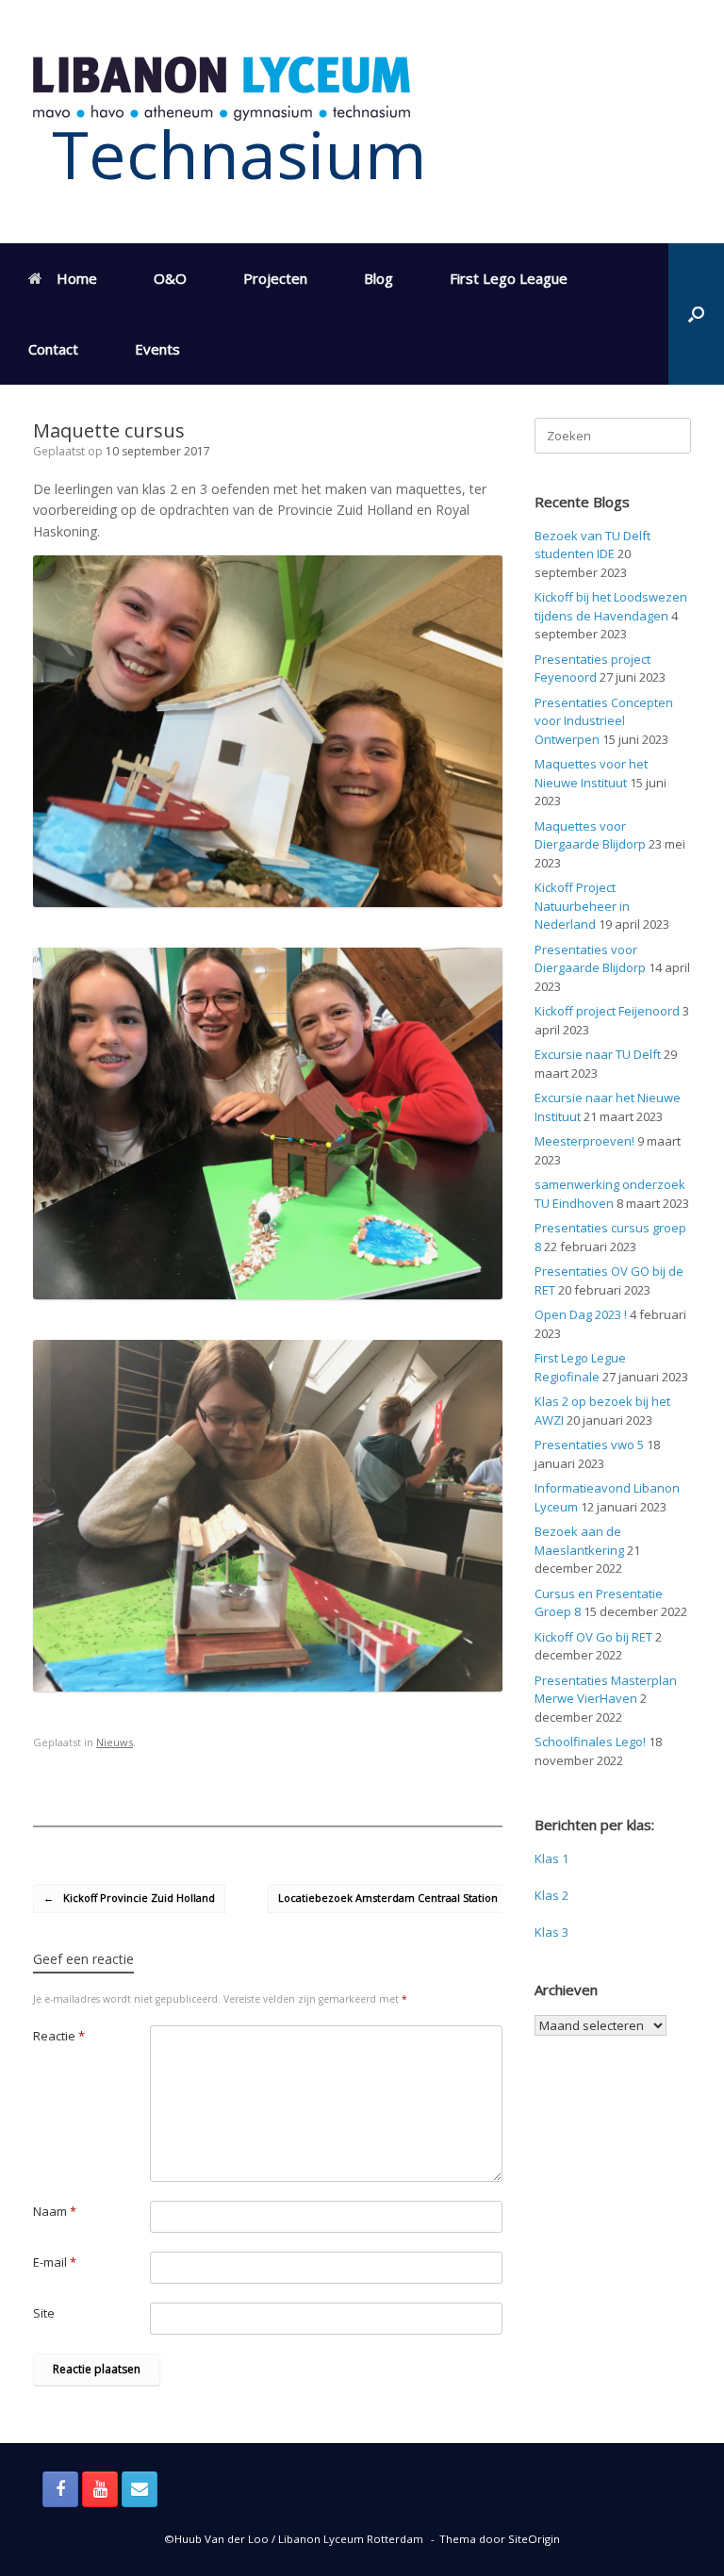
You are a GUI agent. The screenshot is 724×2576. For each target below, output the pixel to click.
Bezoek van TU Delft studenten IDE (592, 545)
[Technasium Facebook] (60, 2489)
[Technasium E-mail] (140, 2489)
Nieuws (115, 1742)
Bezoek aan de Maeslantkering (579, 1541)
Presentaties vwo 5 (589, 1445)
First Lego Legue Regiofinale (580, 1367)
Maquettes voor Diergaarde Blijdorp (590, 835)
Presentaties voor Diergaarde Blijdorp (590, 959)
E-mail (55, 2262)
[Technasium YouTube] (100, 2489)
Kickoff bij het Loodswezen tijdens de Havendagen (611, 606)
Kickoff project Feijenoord (607, 1011)
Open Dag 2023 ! (581, 1314)
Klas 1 (551, 1858)
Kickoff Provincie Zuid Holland (129, 1898)
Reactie (59, 2036)
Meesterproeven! (584, 1141)
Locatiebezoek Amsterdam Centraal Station (398, 1898)
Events (157, 349)
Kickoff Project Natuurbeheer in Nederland (582, 906)
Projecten (275, 278)
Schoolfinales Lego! (590, 1742)
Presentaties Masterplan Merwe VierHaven (606, 1690)
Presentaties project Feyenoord (592, 669)
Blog (378, 278)
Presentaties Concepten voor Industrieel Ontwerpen (604, 721)
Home (77, 278)
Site (44, 2313)
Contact (53, 349)
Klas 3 (551, 1932)
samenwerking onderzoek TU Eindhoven (610, 1194)
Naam (55, 2211)
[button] (696, 314)
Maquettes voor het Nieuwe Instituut (591, 773)
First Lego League (509, 278)
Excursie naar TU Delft (598, 1054)
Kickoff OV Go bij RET (593, 1637)
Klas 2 (551, 1895)
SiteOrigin (534, 2539)
